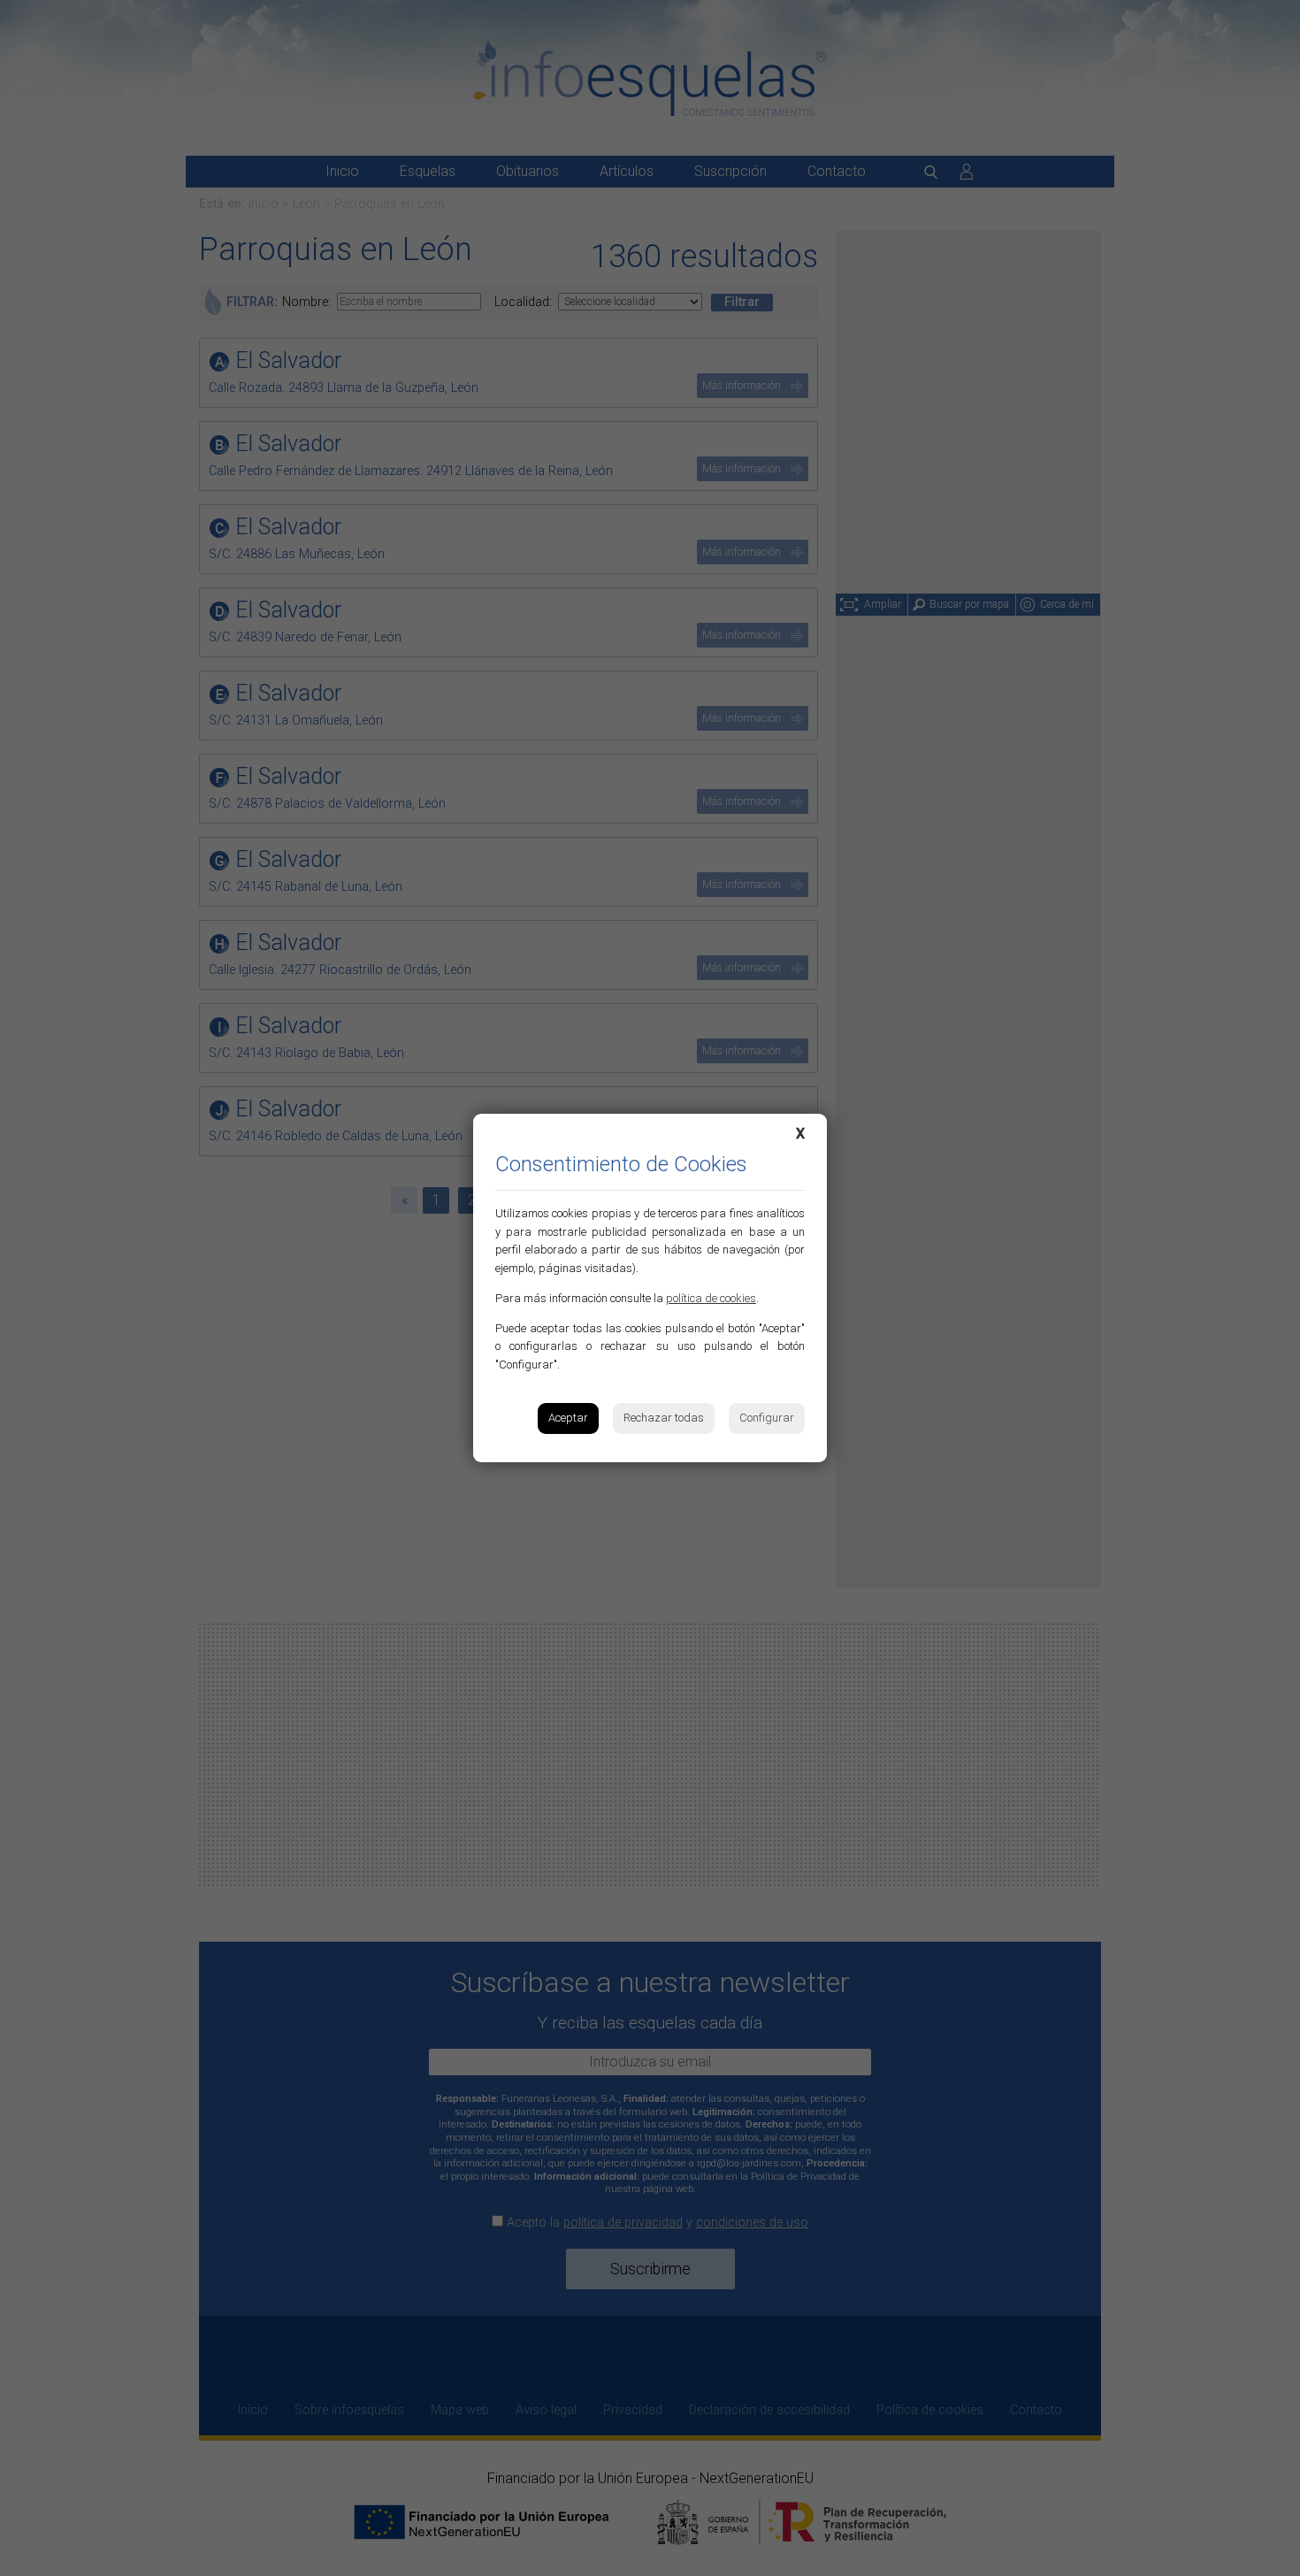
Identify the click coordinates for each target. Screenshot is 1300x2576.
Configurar (767, 1418)
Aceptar (568, 1418)
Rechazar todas (664, 1418)
